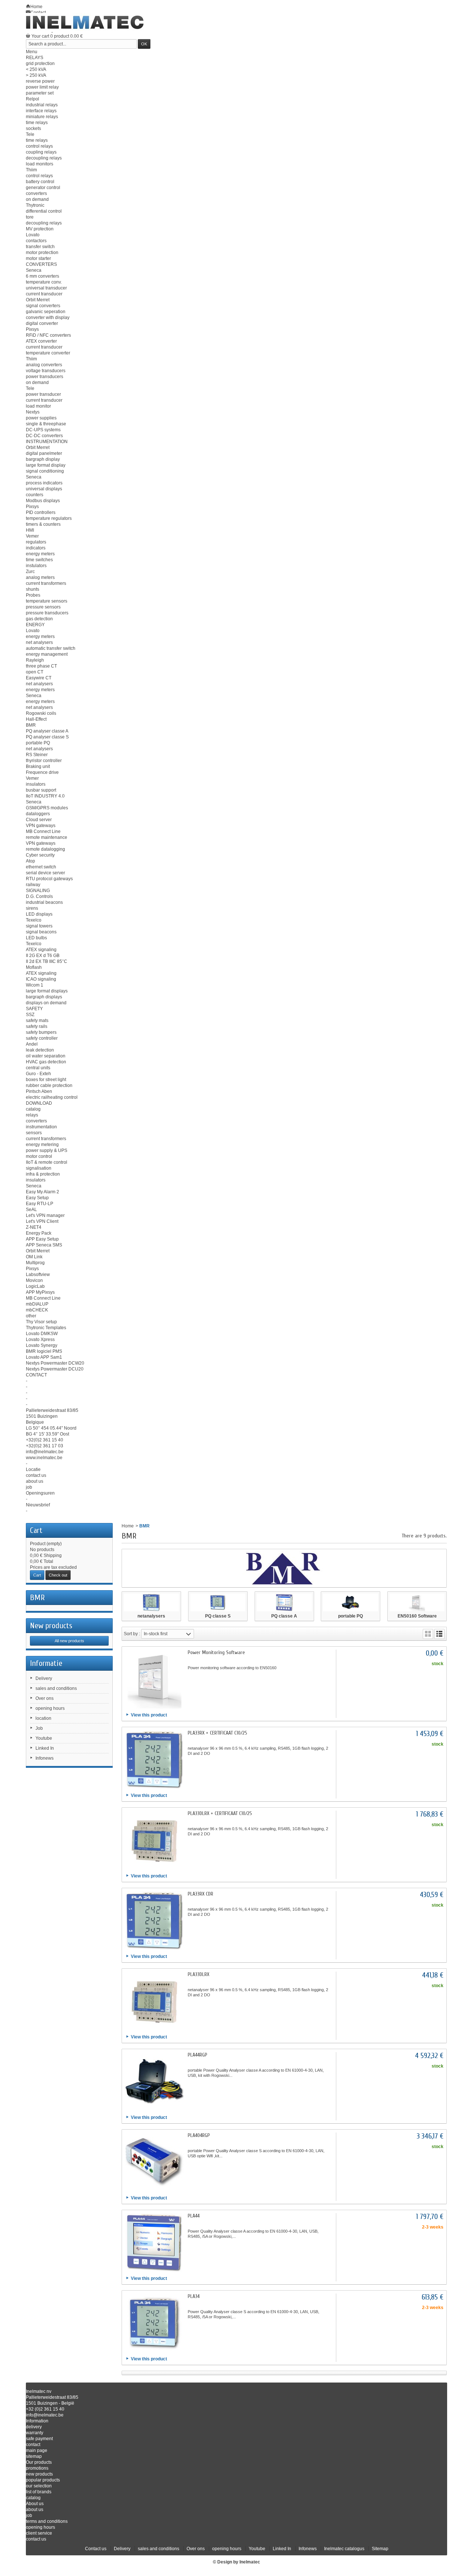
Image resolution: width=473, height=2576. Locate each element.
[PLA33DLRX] (154, 2001)
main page (37, 2450)
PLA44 (194, 2216)
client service (39, 2533)
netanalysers (151, 1616)
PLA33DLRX (198, 1974)
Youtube (44, 1738)
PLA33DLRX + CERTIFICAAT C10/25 (220, 1813)
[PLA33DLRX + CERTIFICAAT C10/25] (154, 1840)
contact (33, 2445)
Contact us (96, 2549)
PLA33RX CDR (200, 1894)
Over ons (45, 1698)
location (43, 1718)
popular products (43, 2480)
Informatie (46, 1663)
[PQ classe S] (218, 1602)
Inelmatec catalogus (344, 2549)
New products (51, 1626)
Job (39, 1728)
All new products (69, 1641)
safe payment (39, 2439)
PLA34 (194, 2296)
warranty (35, 2433)
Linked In (45, 1748)
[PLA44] (154, 2243)
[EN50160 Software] (417, 1602)
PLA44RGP (198, 2055)
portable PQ (351, 1616)
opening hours (50, 1708)
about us (35, 2510)
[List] (439, 1634)
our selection (39, 2486)
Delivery (44, 1678)
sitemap (34, 2456)
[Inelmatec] (85, 23)
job (29, 2515)
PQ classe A (284, 1616)
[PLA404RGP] (154, 2162)
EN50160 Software (417, 1616)
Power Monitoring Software (216, 1652)
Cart (36, 1530)
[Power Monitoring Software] (154, 1679)
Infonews (45, 1758)
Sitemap (380, 2549)
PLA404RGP (199, 2135)
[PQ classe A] (284, 1602)
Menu (32, 52)
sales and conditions (56, 1688)
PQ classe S (218, 1616)
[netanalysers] (151, 1602)
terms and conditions (47, 2521)
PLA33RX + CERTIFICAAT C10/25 (217, 1733)
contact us (36, 2539)
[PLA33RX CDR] (154, 1921)
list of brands (39, 2492)
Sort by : (132, 1634)
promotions (37, 2468)
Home (128, 1526)
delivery (34, 2427)
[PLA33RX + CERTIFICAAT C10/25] (154, 1760)
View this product (149, 1715)
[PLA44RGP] (154, 2082)
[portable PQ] (351, 1602)
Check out (58, 1575)
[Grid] (428, 1634)
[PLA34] (154, 2323)
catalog (33, 2498)
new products (39, 2474)
